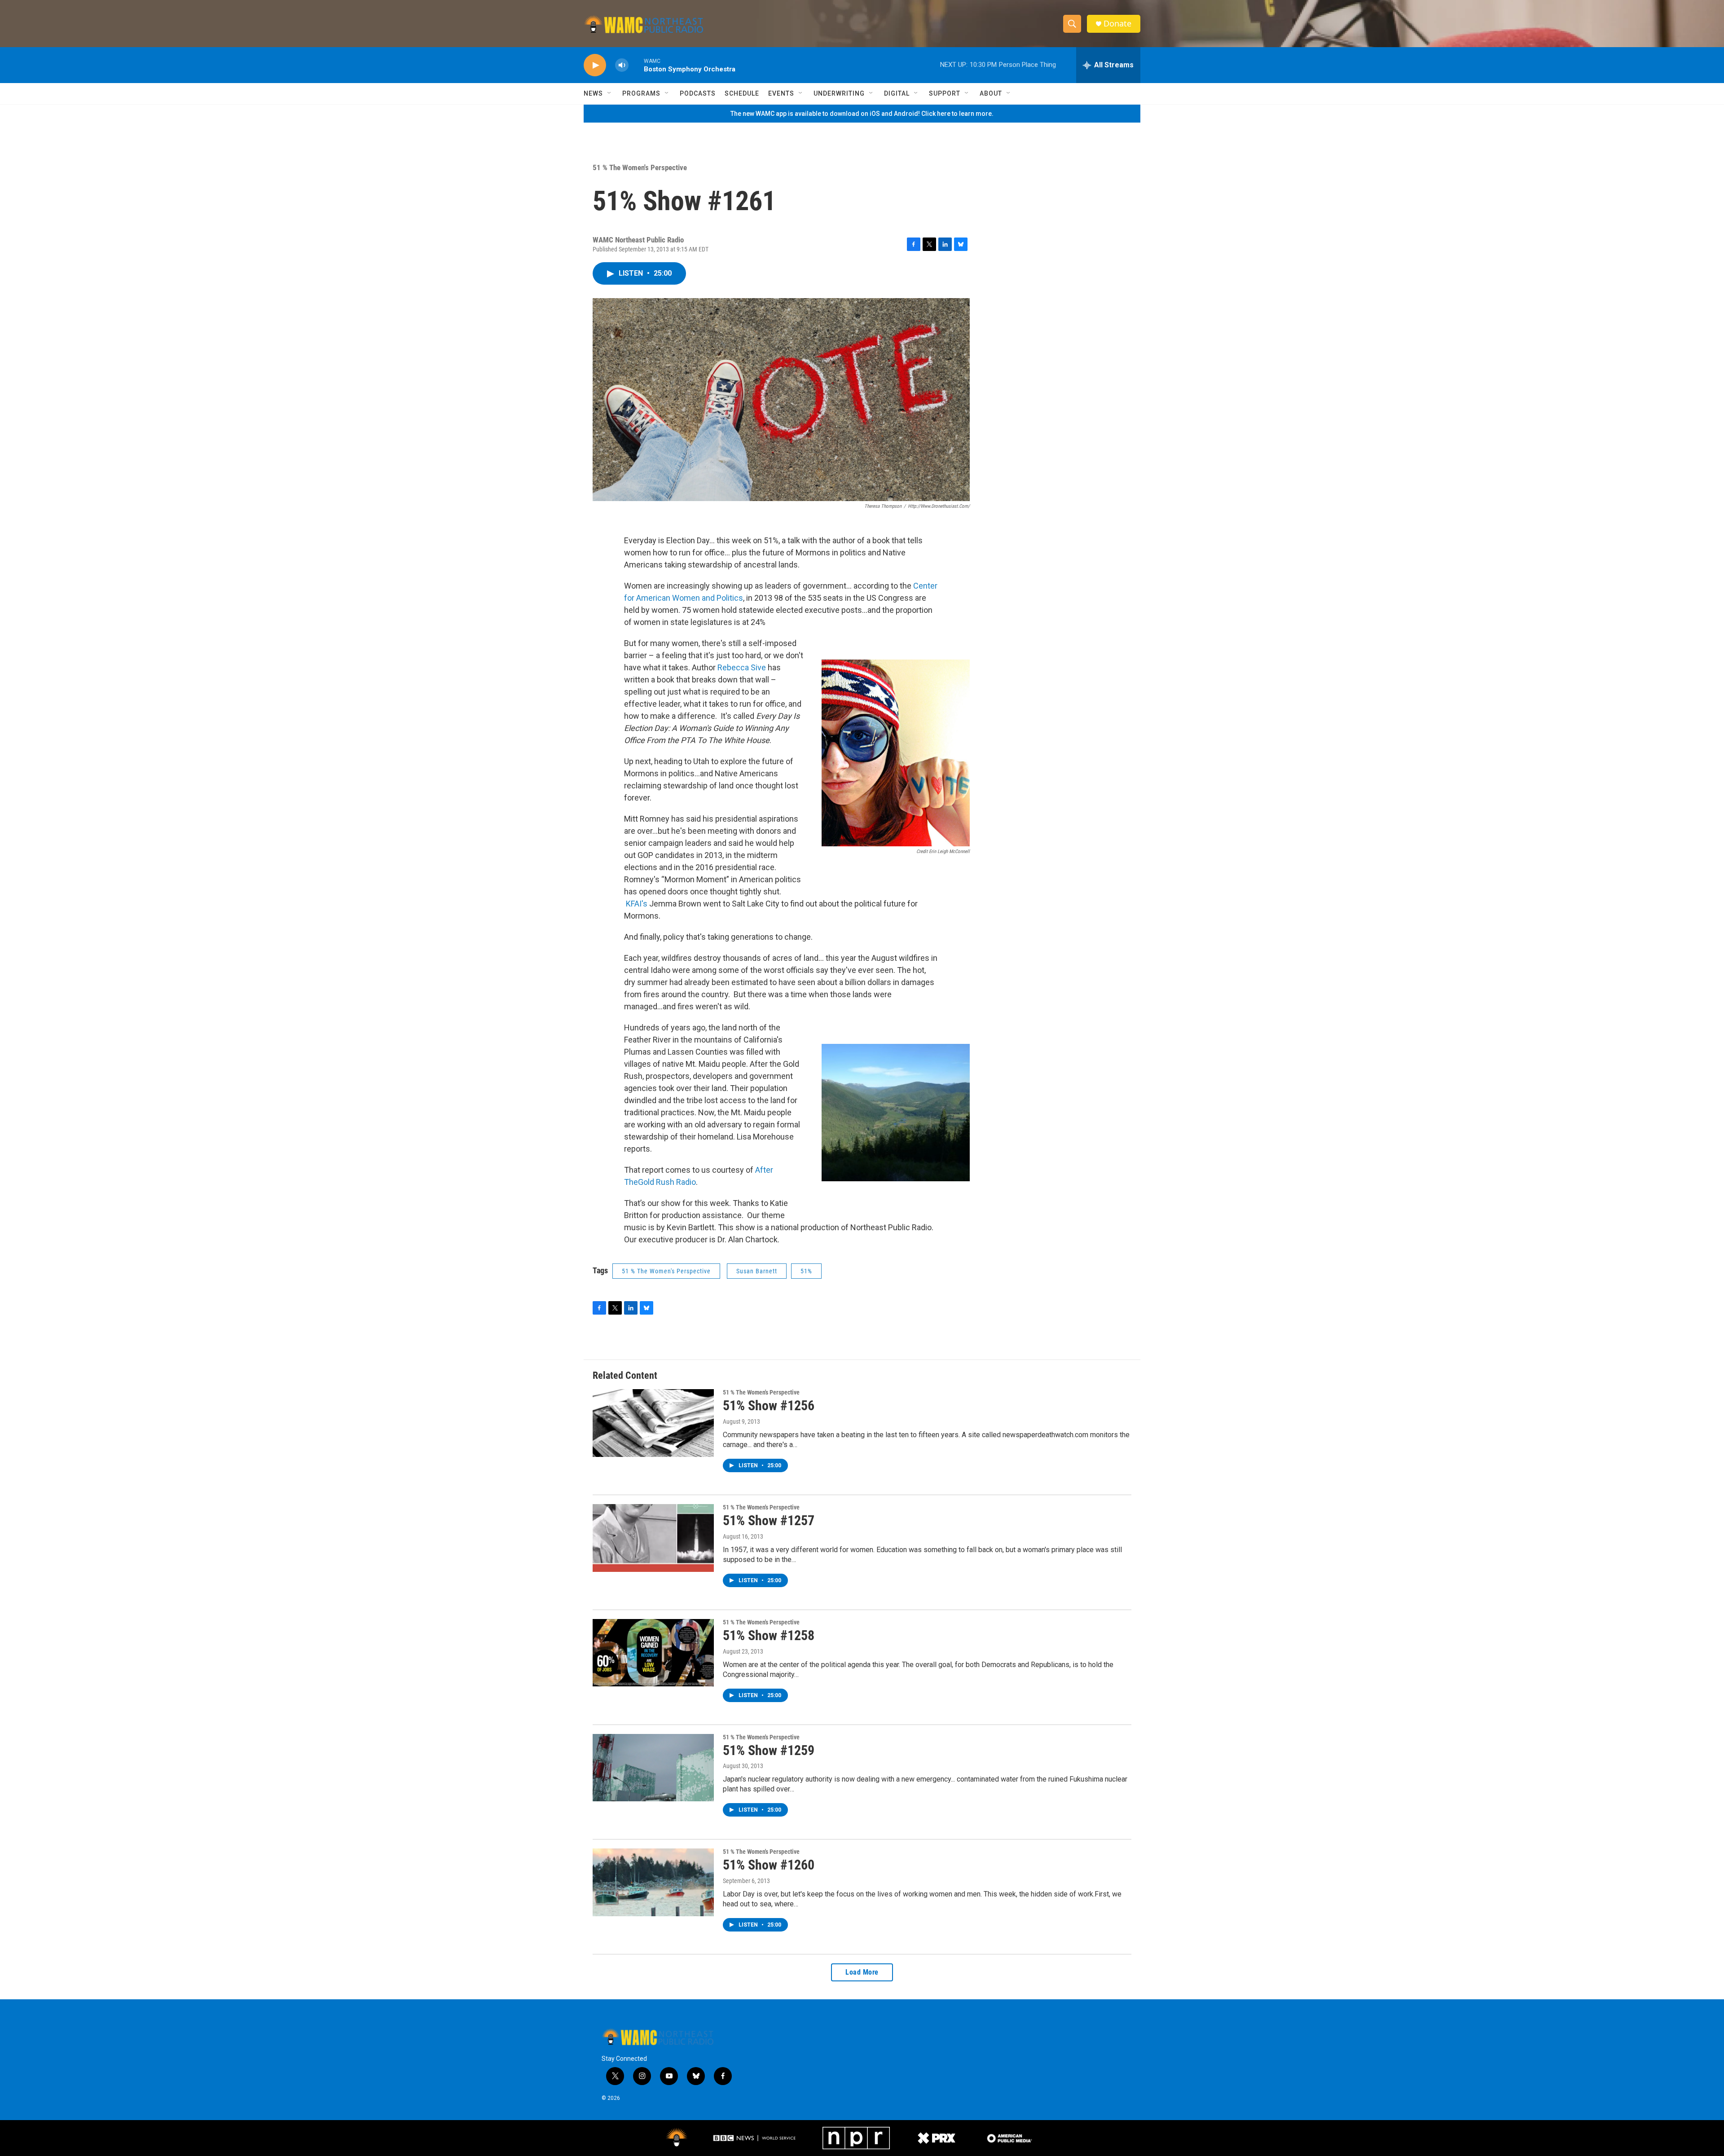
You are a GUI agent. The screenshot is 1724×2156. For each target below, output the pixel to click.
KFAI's (637, 904)
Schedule (742, 93)
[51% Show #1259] (653, 1768)
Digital (897, 93)
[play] (595, 65)
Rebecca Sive (742, 667)
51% (806, 1271)
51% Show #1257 (769, 1520)
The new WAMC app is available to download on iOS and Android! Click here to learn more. (862, 114)
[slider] (636, 65)
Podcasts (698, 93)
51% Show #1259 (769, 1750)
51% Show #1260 (769, 1865)
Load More (862, 1972)
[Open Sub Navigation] (610, 93)
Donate (1117, 24)
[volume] (622, 65)
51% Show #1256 (769, 1406)
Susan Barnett (757, 1271)
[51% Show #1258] (653, 1653)
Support (945, 93)
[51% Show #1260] (653, 1882)
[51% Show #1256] (653, 1423)
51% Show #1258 (769, 1635)
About (991, 93)
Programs (641, 93)
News (593, 93)
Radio (685, 1182)
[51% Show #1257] (653, 1538)
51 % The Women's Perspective (640, 167)
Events (781, 93)
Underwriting (839, 93)
